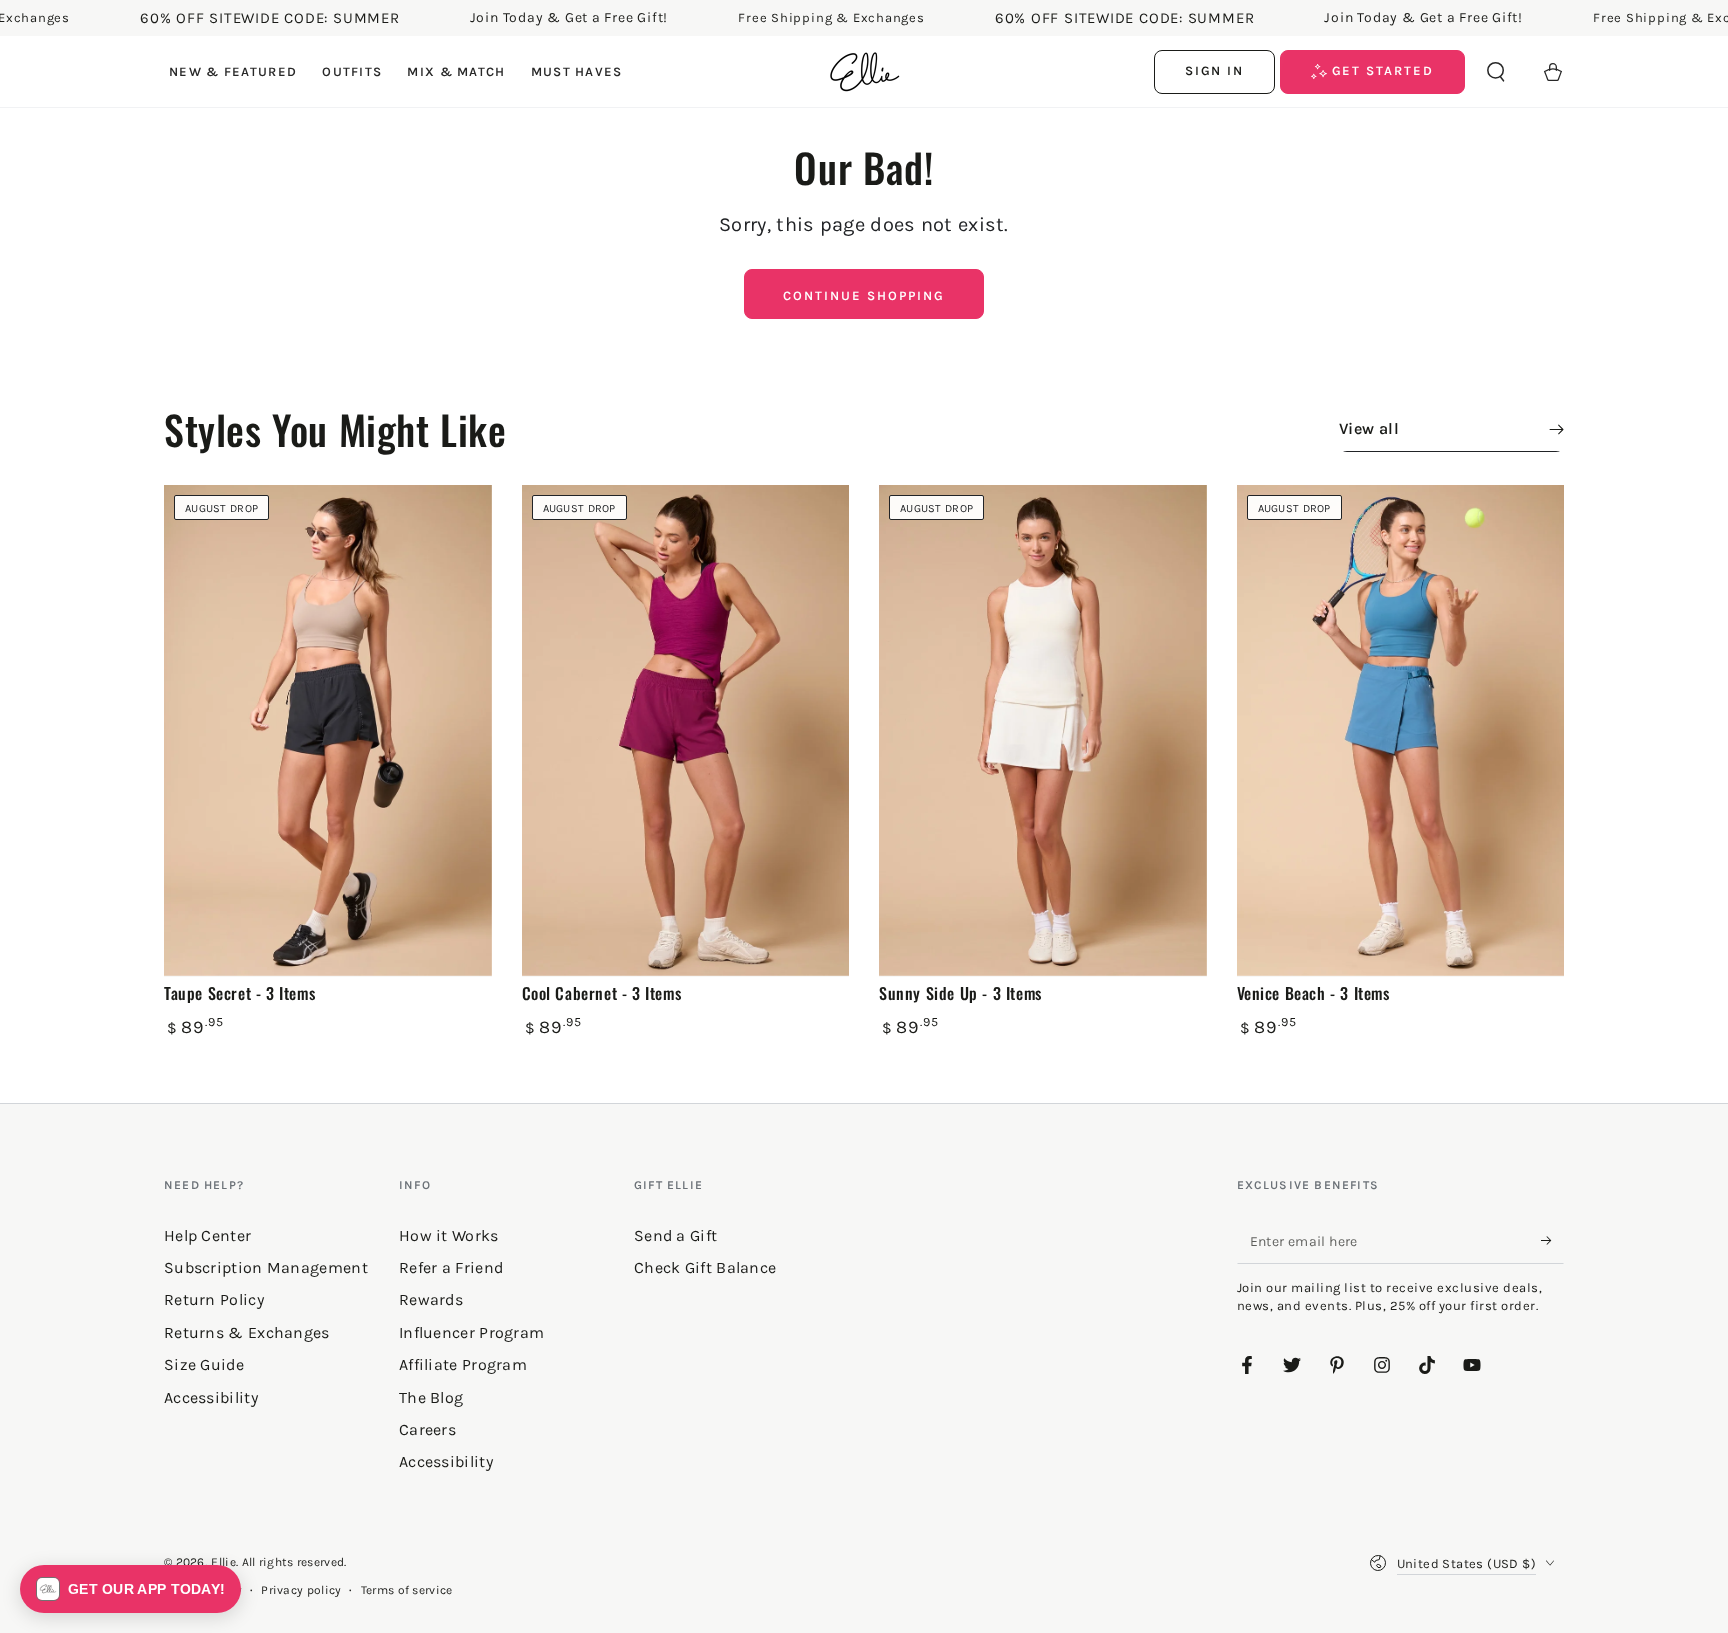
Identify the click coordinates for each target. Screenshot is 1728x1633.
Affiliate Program (463, 1364)
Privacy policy (301, 1590)
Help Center (207, 1235)
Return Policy (214, 1299)
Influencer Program (471, 1332)
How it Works (449, 1235)
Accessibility (446, 1461)
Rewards (431, 1299)
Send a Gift (675, 1235)
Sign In (1215, 70)
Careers (427, 1429)
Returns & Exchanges (247, 1332)
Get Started (1380, 70)
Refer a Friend (451, 1267)
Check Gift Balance (705, 1267)
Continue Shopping (863, 295)
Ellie (223, 1562)
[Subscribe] (1552, 1241)
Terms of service (407, 1590)
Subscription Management (266, 1267)
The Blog (431, 1397)
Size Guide (204, 1364)
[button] (1496, 72)
